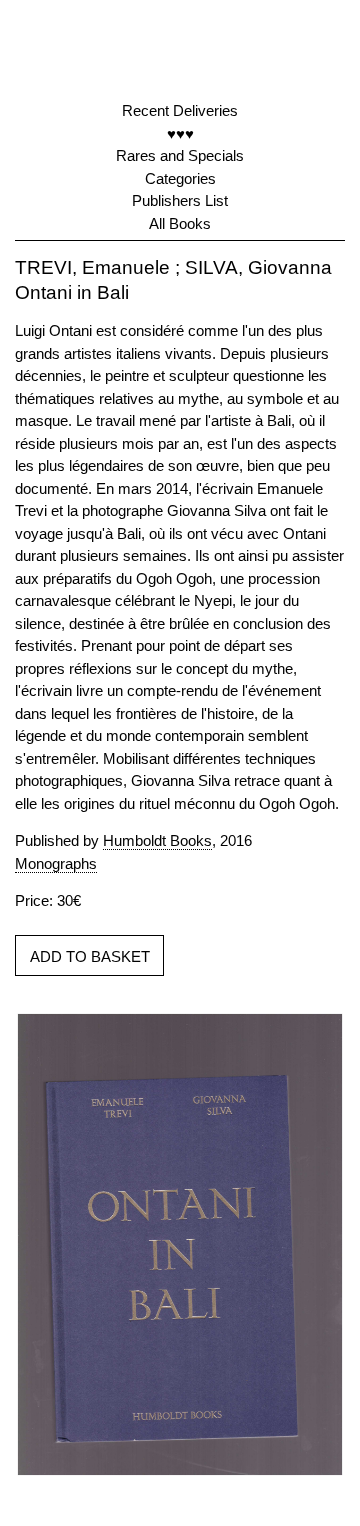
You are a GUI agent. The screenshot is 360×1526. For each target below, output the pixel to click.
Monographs (56, 863)
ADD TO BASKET (90, 956)
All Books (180, 223)
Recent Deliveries (180, 110)
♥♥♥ (180, 133)
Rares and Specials (180, 155)
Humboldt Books (157, 840)
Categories (180, 178)
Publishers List (180, 200)
